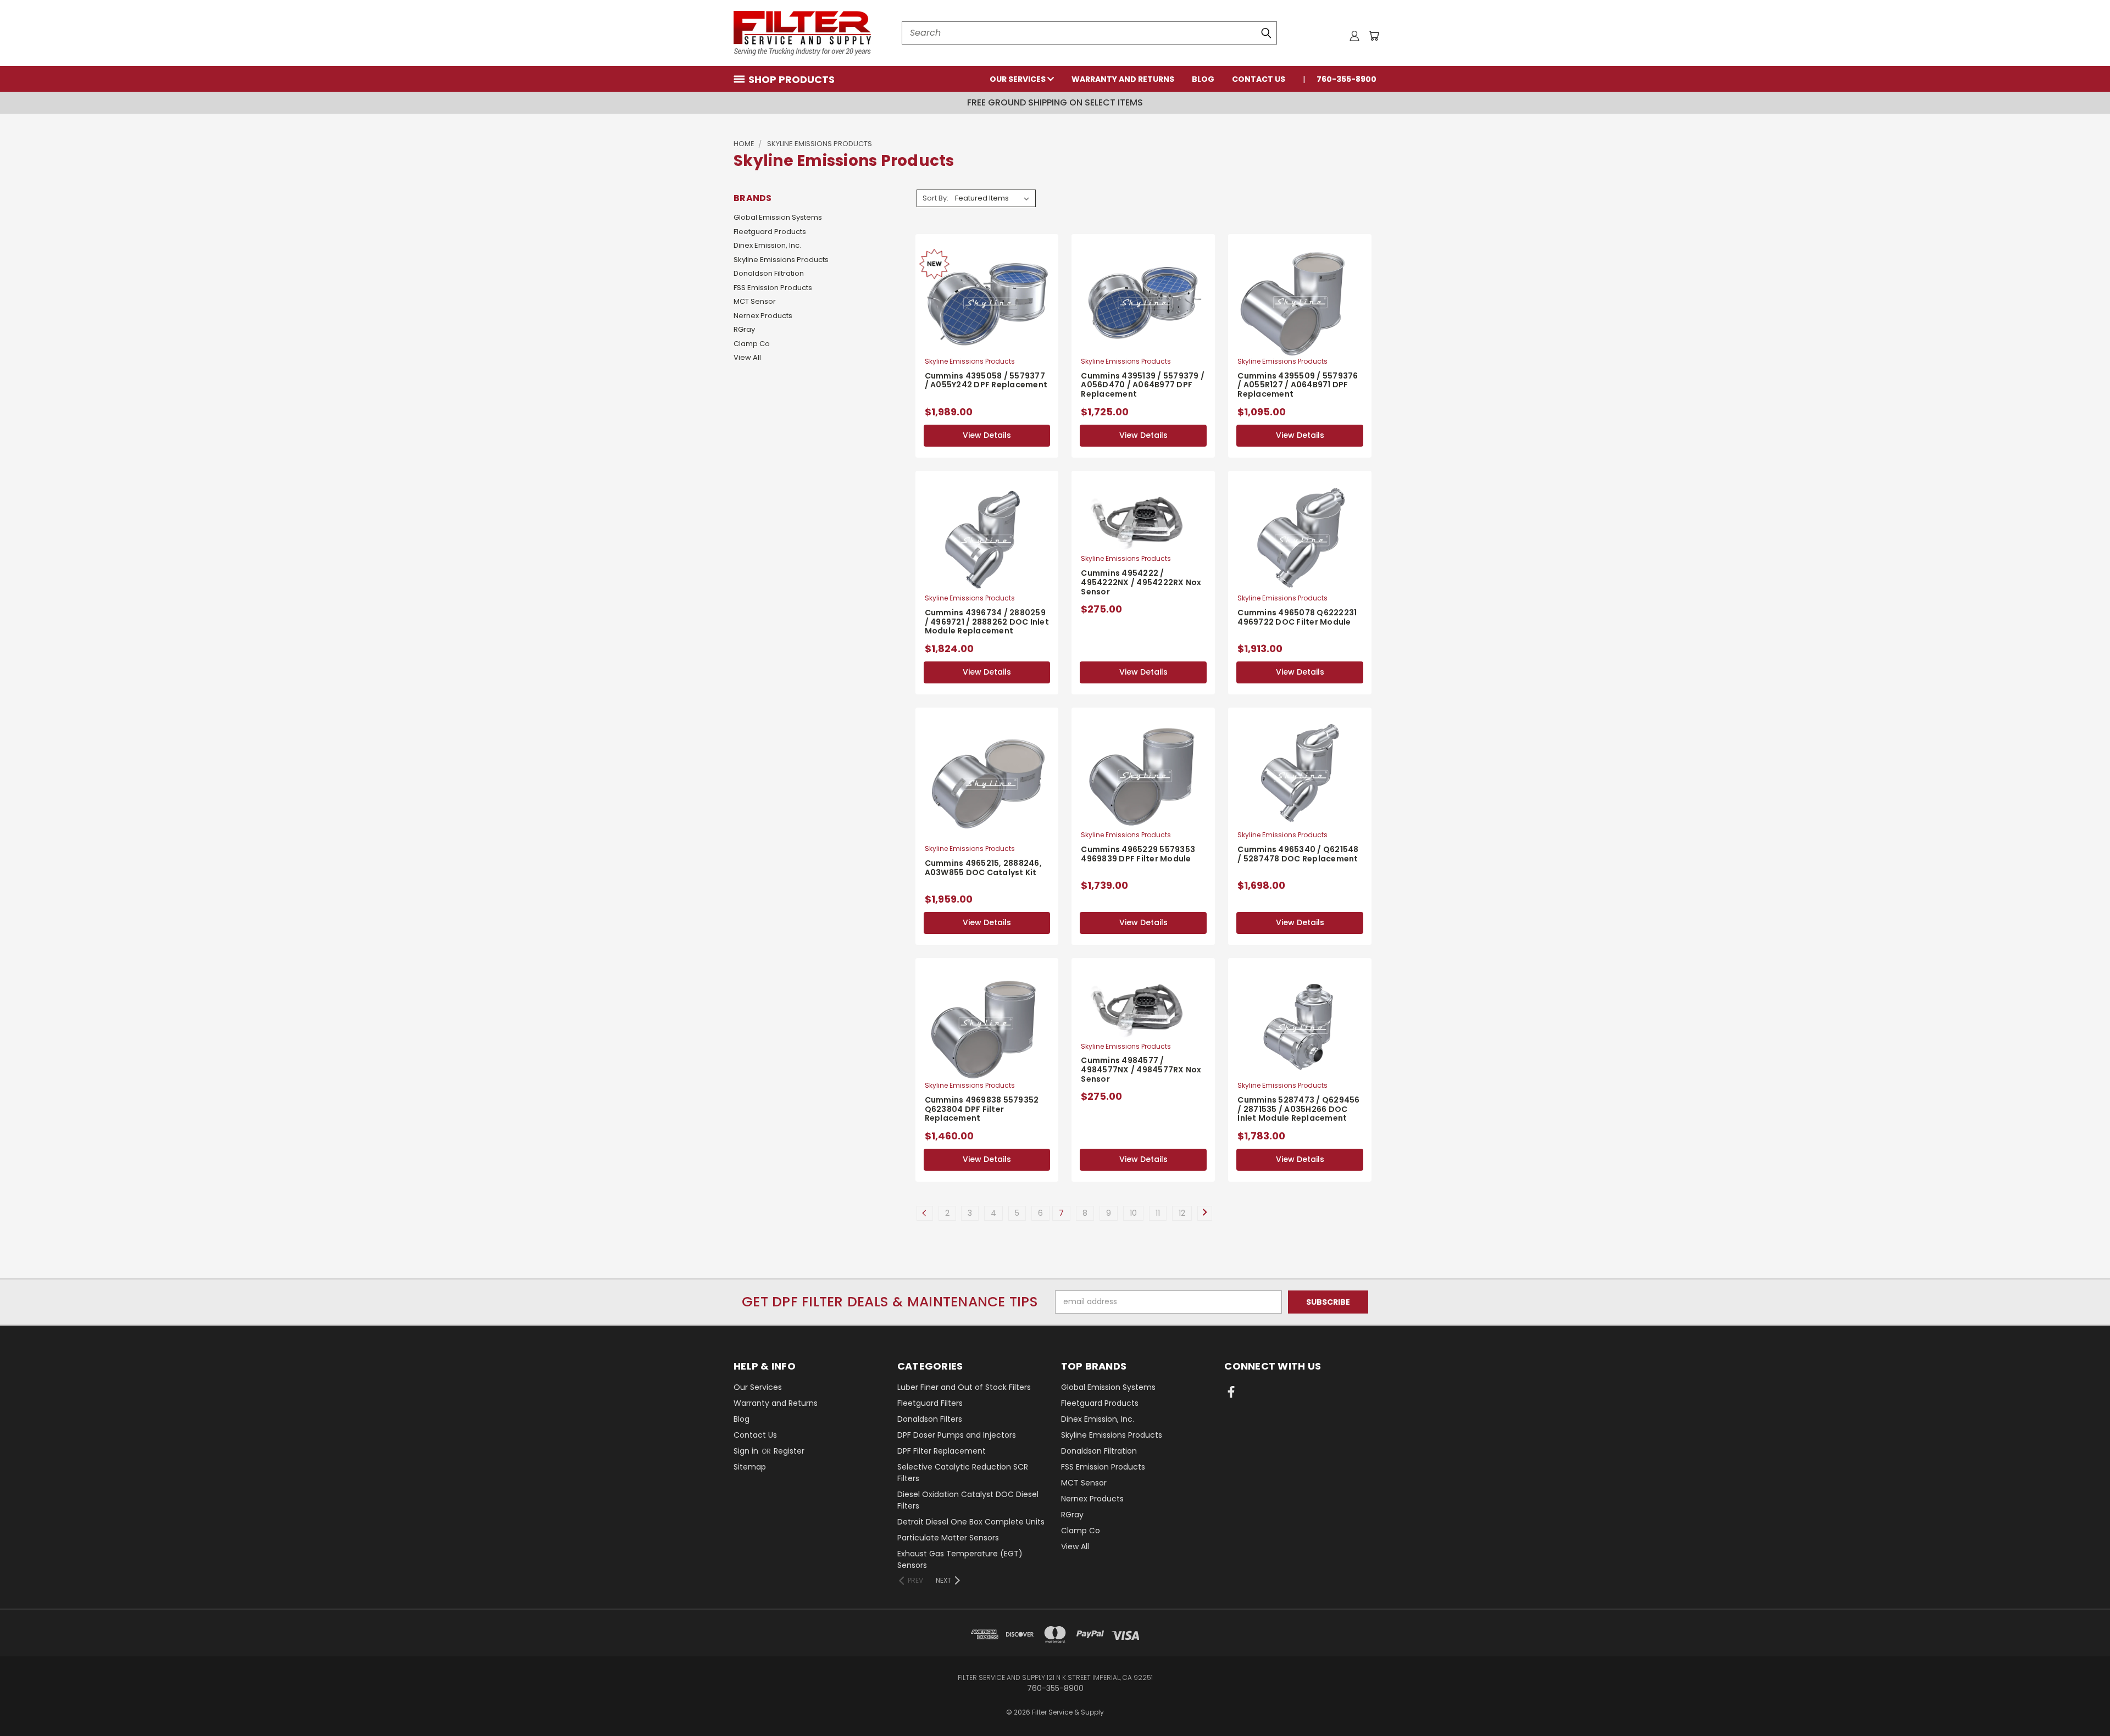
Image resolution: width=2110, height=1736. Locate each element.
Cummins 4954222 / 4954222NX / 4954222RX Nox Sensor (1141, 582)
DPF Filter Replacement (942, 1451)
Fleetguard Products (770, 232)
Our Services (1018, 79)
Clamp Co (752, 344)
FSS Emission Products (773, 288)
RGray (744, 329)
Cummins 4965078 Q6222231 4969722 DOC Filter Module (1297, 617)
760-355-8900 (1346, 79)
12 (1182, 1213)
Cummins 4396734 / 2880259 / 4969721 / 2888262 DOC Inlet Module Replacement (987, 622)
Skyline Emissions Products (781, 260)
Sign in (747, 1451)
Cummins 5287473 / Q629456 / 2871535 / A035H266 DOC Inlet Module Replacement (1298, 1109)
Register (789, 1451)
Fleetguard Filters (930, 1403)
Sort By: (935, 198)
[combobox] (1089, 33)
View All (747, 357)
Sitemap (750, 1467)
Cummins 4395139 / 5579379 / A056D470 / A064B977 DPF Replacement (1143, 385)
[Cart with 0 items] (1374, 36)
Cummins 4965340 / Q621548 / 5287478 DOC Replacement (1298, 854)
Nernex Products (763, 316)
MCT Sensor (755, 301)
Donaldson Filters (930, 1419)
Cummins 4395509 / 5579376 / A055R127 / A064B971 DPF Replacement (1298, 385)
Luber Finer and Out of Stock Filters (964, 1387)
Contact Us (1259, 79)
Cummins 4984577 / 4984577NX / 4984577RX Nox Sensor (1141, 1070)
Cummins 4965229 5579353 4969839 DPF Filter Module (1138, 854)
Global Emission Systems (778, 217)
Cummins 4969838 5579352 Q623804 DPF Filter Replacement (982, 1109)
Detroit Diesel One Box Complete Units (971, 1522)
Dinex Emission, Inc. (767, 245)
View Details (987, 435)
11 (1158, 1213)
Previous (2081, 1702)
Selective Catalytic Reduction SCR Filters (963, 1473)
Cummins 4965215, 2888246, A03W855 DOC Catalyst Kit (983, 868)
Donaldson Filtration (769, 273)
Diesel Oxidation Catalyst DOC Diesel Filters (968, 1500)
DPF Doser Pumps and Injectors (957, 1435)
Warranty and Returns (1123, 79)
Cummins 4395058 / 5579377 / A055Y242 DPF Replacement (986, 380)
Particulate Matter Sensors (948, 1538)
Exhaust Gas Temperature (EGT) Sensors (960, 1559)
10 (1133, 1213)
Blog (1203, 79)
